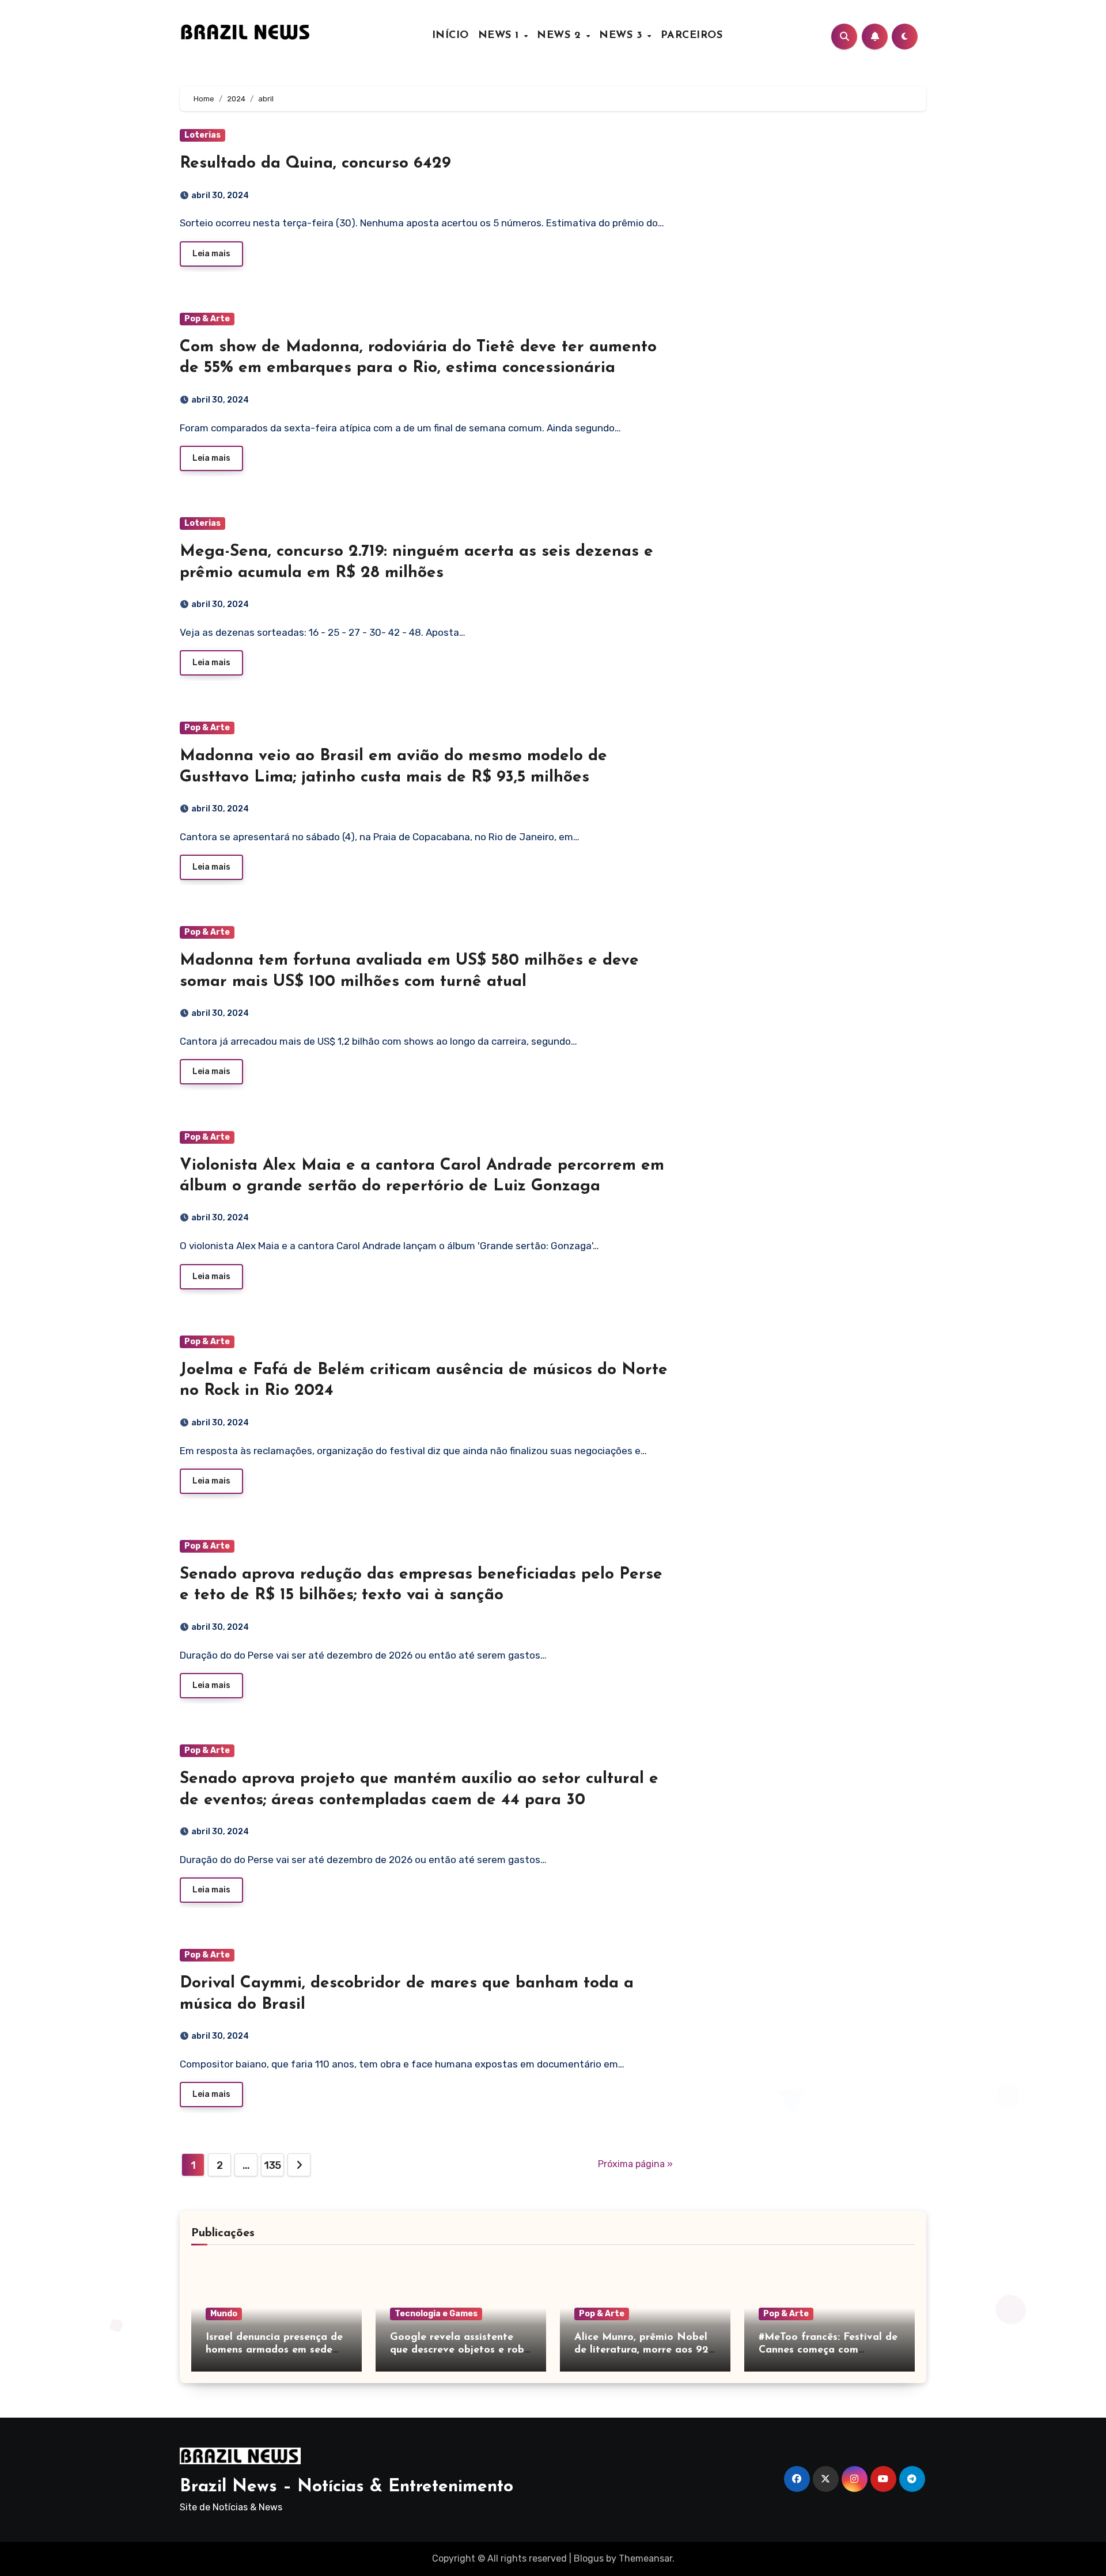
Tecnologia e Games (436, 2314)
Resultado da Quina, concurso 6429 (315, 164)
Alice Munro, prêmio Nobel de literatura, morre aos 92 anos (641, 2350)
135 (272, 2165)
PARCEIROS (692, 36)
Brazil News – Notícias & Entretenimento (346, 2487)
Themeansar (645, 2558)
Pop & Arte (207, 319)
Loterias (202, 135)
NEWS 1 (501, 36)
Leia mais (211, 254)
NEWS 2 (561, 36)
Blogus (589, 2558)
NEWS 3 (623, 36)
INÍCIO (450, 36)
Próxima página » (635, 2164)
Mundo (224, 2314)
